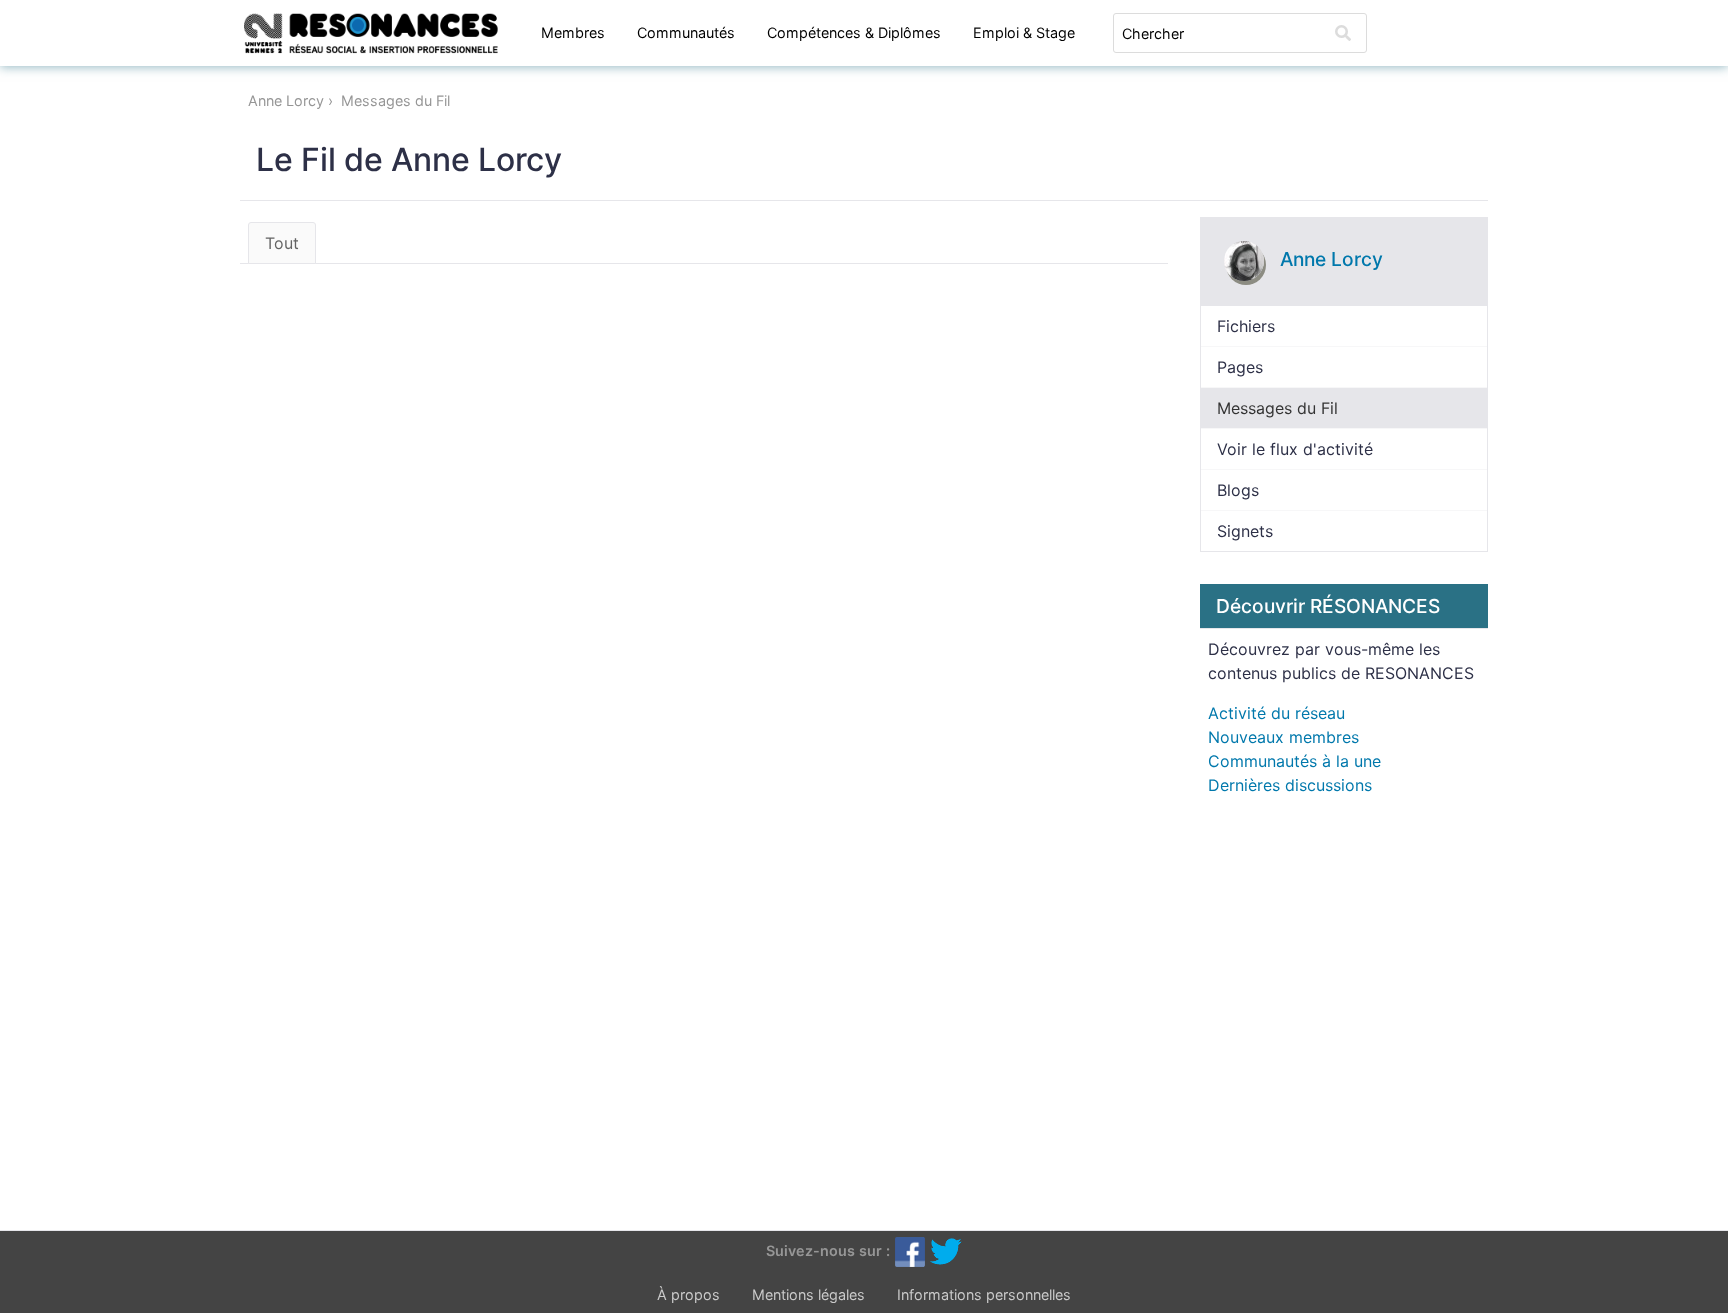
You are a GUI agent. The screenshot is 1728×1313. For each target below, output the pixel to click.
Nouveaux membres (1283, 737)
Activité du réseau (1276, 713)
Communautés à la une (1294, 761)
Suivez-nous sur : (828, 1250)
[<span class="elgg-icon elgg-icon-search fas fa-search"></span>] (1343, 33)
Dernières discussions (1290, 785)
